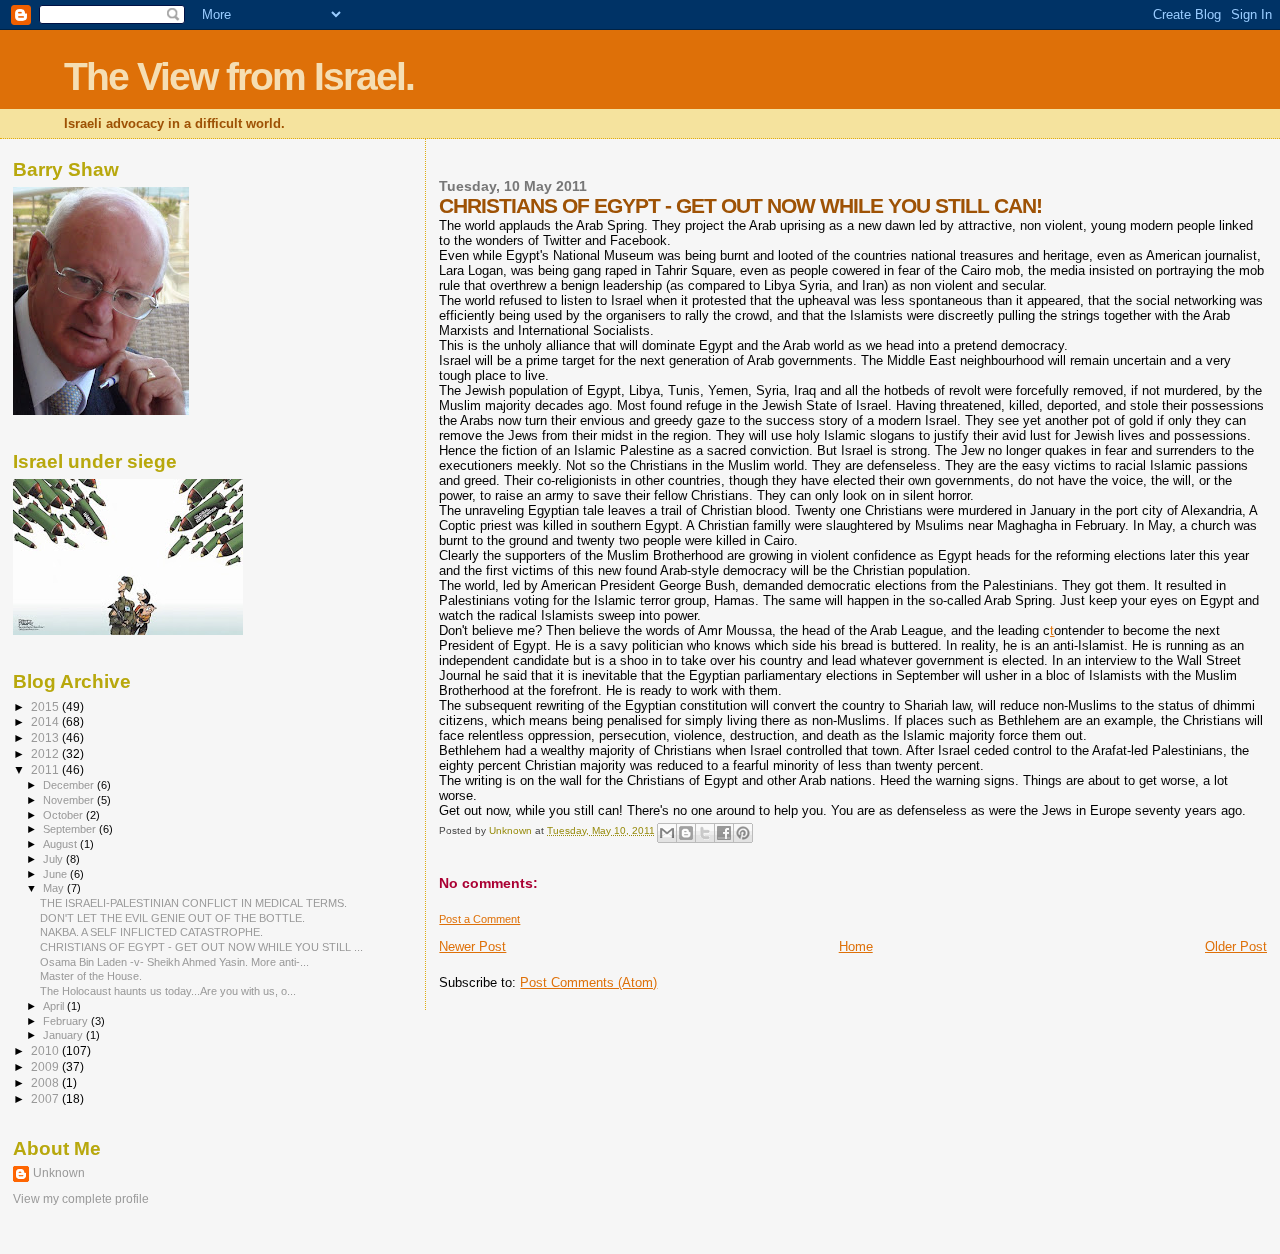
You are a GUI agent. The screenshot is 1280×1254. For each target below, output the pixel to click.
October (64, 815)
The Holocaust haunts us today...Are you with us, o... (168, 991)
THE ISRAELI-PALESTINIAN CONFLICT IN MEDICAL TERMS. (193, 903)
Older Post (1236, 946)
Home (856, 946)
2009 (46, 1066)
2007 (46, 1098)
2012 (46, 753)
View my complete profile (81, 1199)
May (55, 888)
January (64, 1035)
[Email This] (667, 833)
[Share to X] (705, 833)
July (54, 859)
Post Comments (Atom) (588, 982)
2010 (46, 1050)
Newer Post (472, 946)
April (55, 1006)
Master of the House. (91, 976)
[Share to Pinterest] (743, 833)
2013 (46, 737)
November (70, 800)
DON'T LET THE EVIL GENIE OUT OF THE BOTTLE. (172, 918)
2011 (46, 769)
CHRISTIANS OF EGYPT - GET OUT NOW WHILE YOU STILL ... (201, 947)
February (67, 1021)
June (56, 874)
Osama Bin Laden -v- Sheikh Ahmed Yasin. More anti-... (174, 962)
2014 (46, 721)
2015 (46, 706)
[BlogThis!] (686, 833)
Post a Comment (479, 919)
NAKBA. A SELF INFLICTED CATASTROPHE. (151, 932)
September (71, 829)
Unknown (59, 1173)
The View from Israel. (239, 76)
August (61, 844)
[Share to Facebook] (724, 833)
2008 (46, 1082)
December (70, 785)
